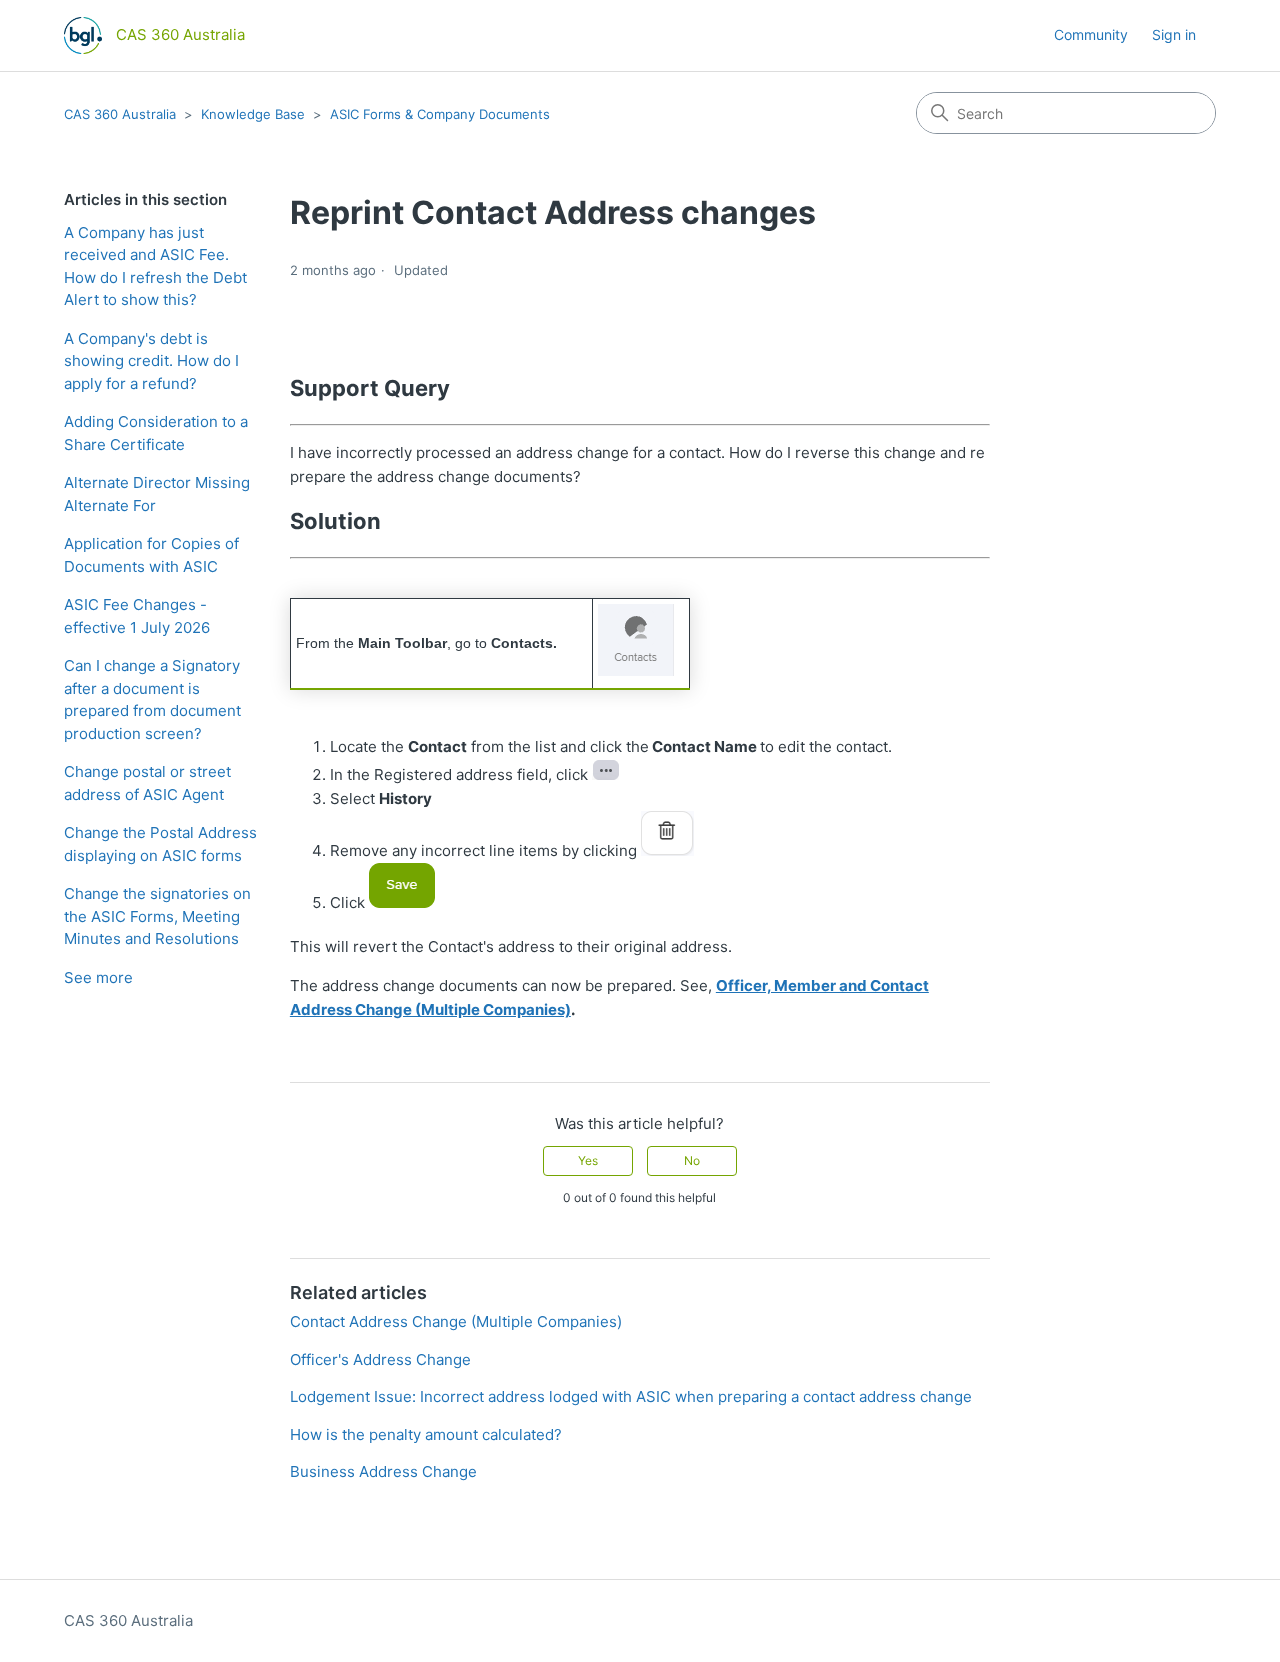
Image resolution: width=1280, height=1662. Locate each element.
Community (1091, 34)
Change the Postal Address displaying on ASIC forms (160, 844)
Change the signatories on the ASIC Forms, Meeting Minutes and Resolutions (157, 916)
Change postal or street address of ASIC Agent (147, 783)
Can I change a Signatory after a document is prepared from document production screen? (152, 699)
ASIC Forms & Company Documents (440, 114)
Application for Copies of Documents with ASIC (151, 555)
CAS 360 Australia (120, 114)
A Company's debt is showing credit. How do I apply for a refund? (151, 361)
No (692, 1160)
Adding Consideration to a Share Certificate (156, 433)
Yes (588, 1160)
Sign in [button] (1174, 34)
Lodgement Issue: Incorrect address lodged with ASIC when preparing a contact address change (631, 1396)
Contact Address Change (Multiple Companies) (456, 1321)
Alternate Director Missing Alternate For (157, 494)
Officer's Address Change (380, 1359)
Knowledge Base (253, 114)
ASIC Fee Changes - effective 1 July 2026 (137, 616)
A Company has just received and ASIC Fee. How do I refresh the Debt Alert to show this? (155, 266)
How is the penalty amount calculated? (426, 1434)
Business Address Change (383, 1471)
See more (98, 977)
